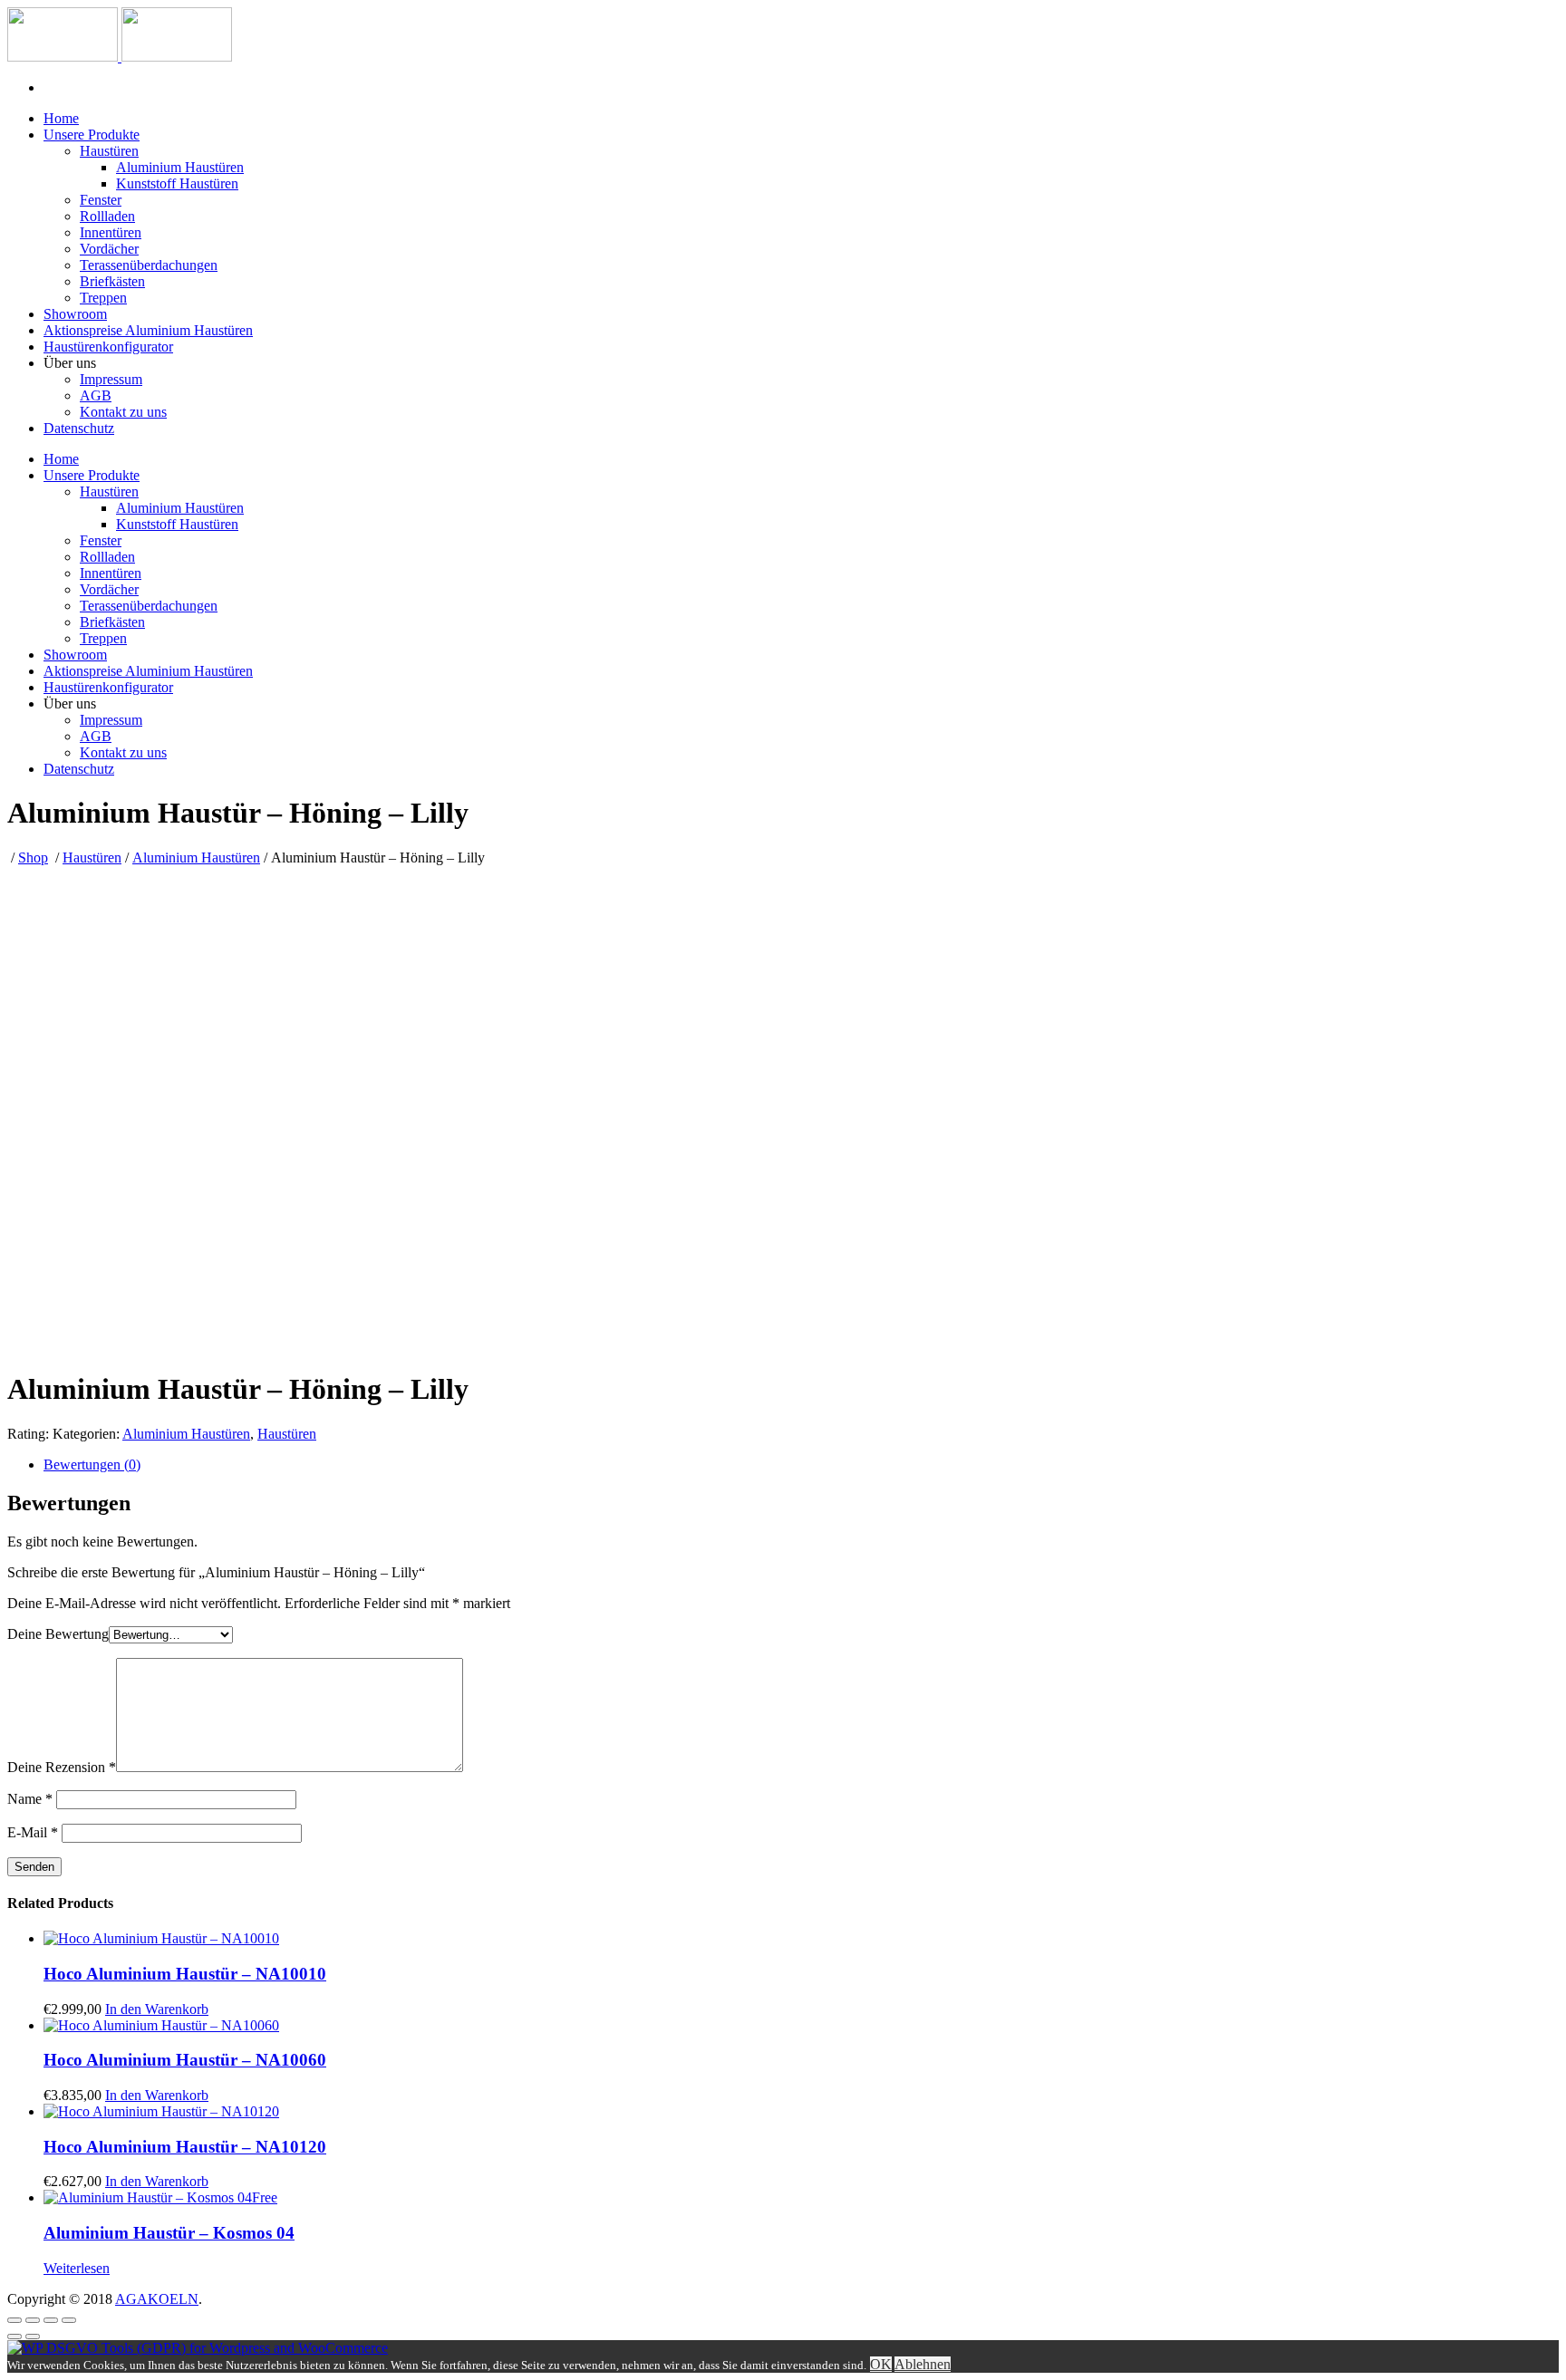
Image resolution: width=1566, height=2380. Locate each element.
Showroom (75, 314)
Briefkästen (112, 281)
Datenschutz (79, 428)
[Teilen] (33, 2320)
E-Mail (33, 1832)
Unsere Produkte (92, 135)
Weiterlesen (77, 2268)
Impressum (111, 379)
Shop (33, 858)
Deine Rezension (62, 1767)
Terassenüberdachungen (149, 265)
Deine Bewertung (58, 1634)
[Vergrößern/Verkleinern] (69, 2320)
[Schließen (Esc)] (14, 2320)
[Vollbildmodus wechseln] (51, 2320)
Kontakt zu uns (123, 412)
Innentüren (111, 232)
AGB (96, 395)
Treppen (103, 298)
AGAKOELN (157, 2299)
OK (881, 2364)
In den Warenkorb (157, 2009)
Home (61, 118)
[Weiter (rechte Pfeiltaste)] (33, 2337)
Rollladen (107, 216)
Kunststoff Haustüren (177, 183)
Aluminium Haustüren (180, 167)
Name (30, 1799)
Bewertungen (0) (92, 1465)
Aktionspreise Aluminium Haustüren (148, 330)
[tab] (801, 1465)
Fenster (101, 200)
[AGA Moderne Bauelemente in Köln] (120, 57)
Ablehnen (923, 2364)
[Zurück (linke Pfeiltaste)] (14, 2337)
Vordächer (109, 249)
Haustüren (109, 151)
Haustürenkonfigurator (108, 347)
